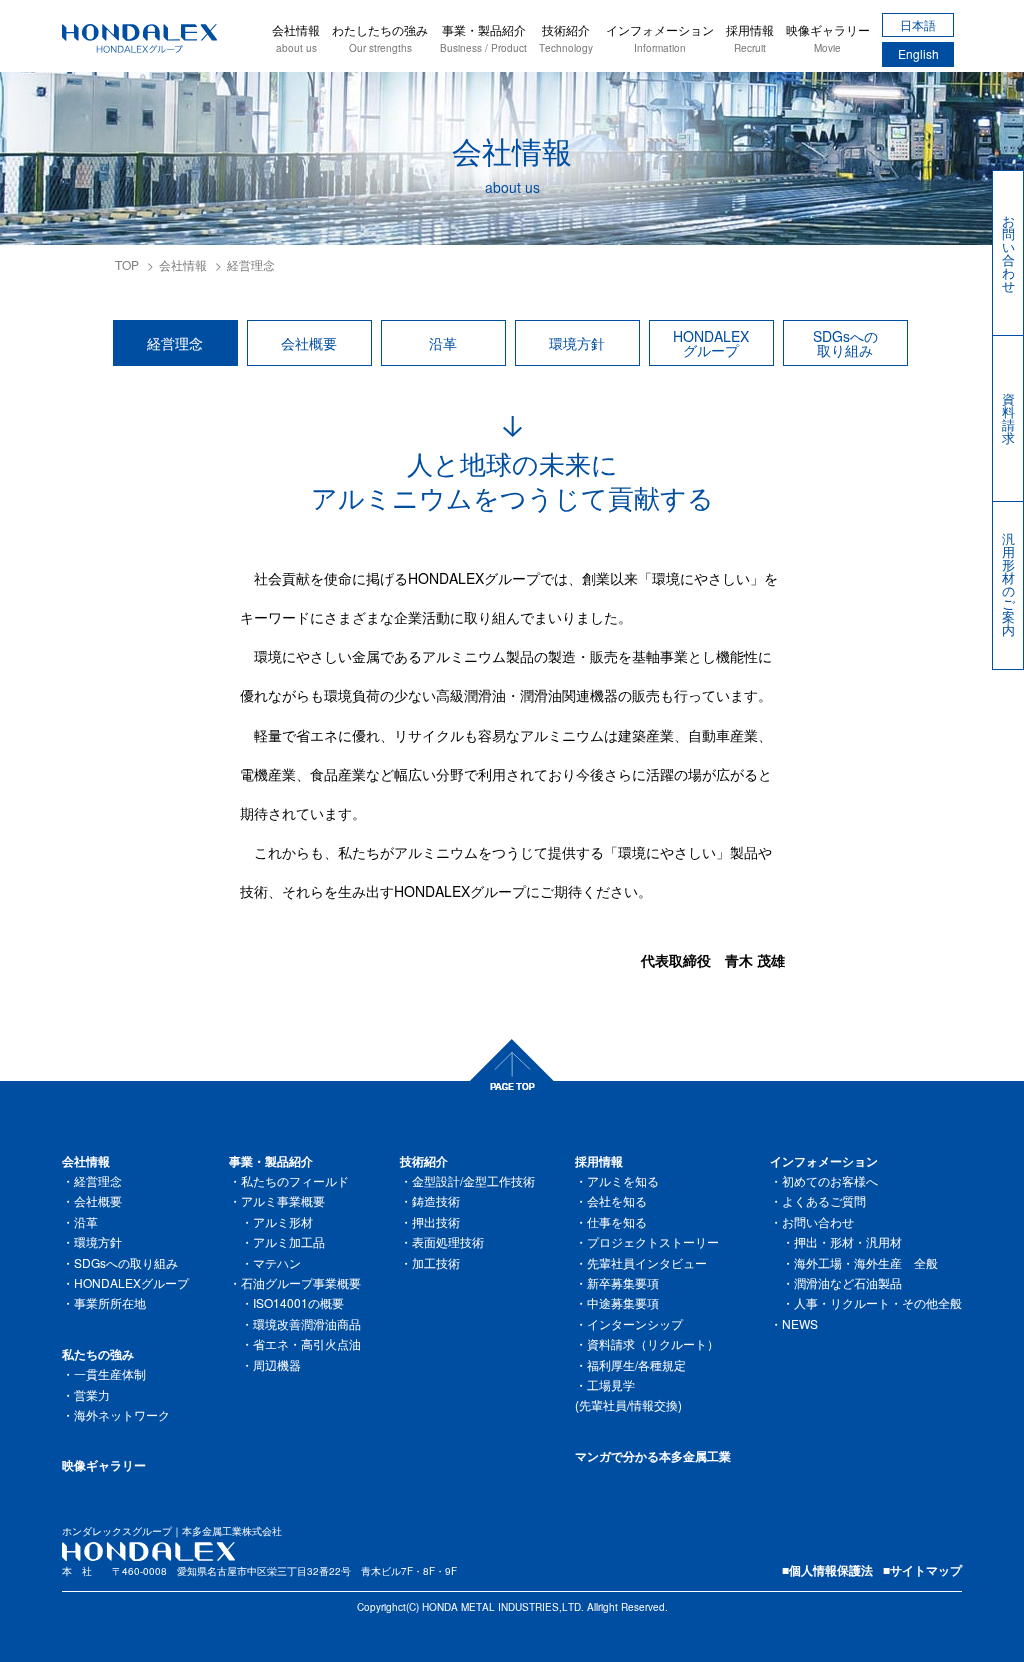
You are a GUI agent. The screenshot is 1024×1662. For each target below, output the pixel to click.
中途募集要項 (623, 1302)
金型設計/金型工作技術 (473, 1180)
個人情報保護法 (831, 1570)
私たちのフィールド (295, 1180)
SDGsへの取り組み (845, 343)
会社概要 (309, 343)
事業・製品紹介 (483, 38)
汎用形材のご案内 (1008, 584)
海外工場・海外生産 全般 (866, 1262)
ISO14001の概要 (298, 1302)
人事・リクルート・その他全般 (878, 1302)
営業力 (92, 1394)
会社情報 (296, 38)
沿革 (443, 343)
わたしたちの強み (380, 38)
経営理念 (175, 343)
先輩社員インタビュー (647, 1262)
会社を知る (617, 1200)
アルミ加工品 (289, 1241)
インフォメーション (660, 38)
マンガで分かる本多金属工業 (653, 1456)
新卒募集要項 (623, 1282)
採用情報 (750, 38)
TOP (127, 264)
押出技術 (436, 1221)
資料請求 (1008, 418)
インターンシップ (635, 1323)
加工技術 (436, 1262)
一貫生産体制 (110, 1373)
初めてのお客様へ (830, 1180)
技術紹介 (566, 38)
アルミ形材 (283, 1221)
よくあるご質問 (824, 1200)
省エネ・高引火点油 (307, 1343)
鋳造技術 (436, 1200)
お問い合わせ (1008, 253)
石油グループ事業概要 (301, 1282)
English (918, 53)
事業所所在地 (110, 1302)
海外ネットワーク (122, 1414)
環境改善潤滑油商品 (307, 1323)
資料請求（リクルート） (653, 1343)
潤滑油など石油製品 (848, 1282)
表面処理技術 (448, 1241)
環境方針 (577, 343)
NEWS (800, 1323)
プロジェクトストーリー (653, 1241)
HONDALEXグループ (711, 343)
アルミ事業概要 (283, 1200)
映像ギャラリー (828, 38)
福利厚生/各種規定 (636, 1364)
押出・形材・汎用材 (848, 1241)
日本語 (918, 24)
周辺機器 (277, 1364)
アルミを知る (623, 1180)
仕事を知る (617, 1221)
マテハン (277, 1262)
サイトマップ (926, 1570)
